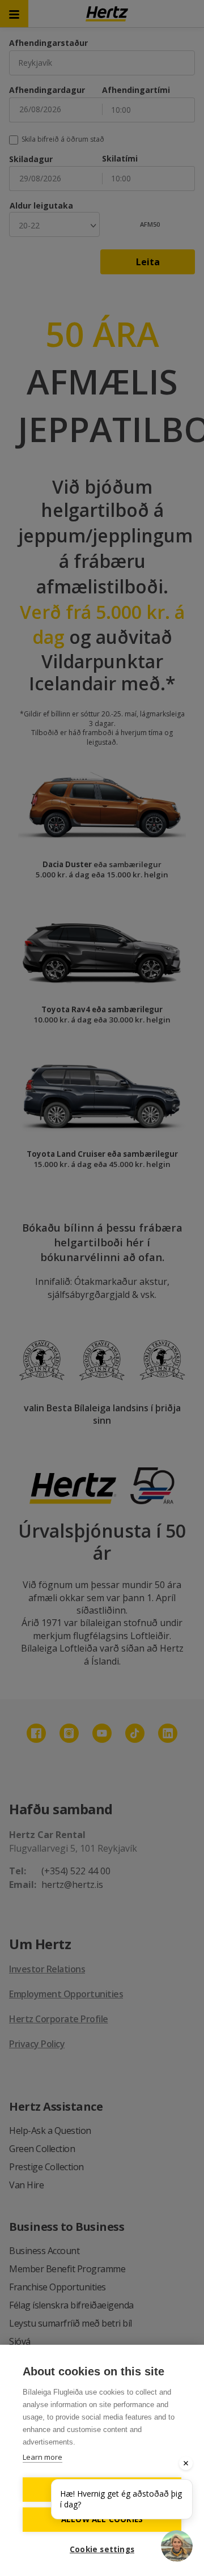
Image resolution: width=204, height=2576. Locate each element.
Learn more (42, 2457)
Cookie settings (102, 2549)
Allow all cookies (102, 2519)
